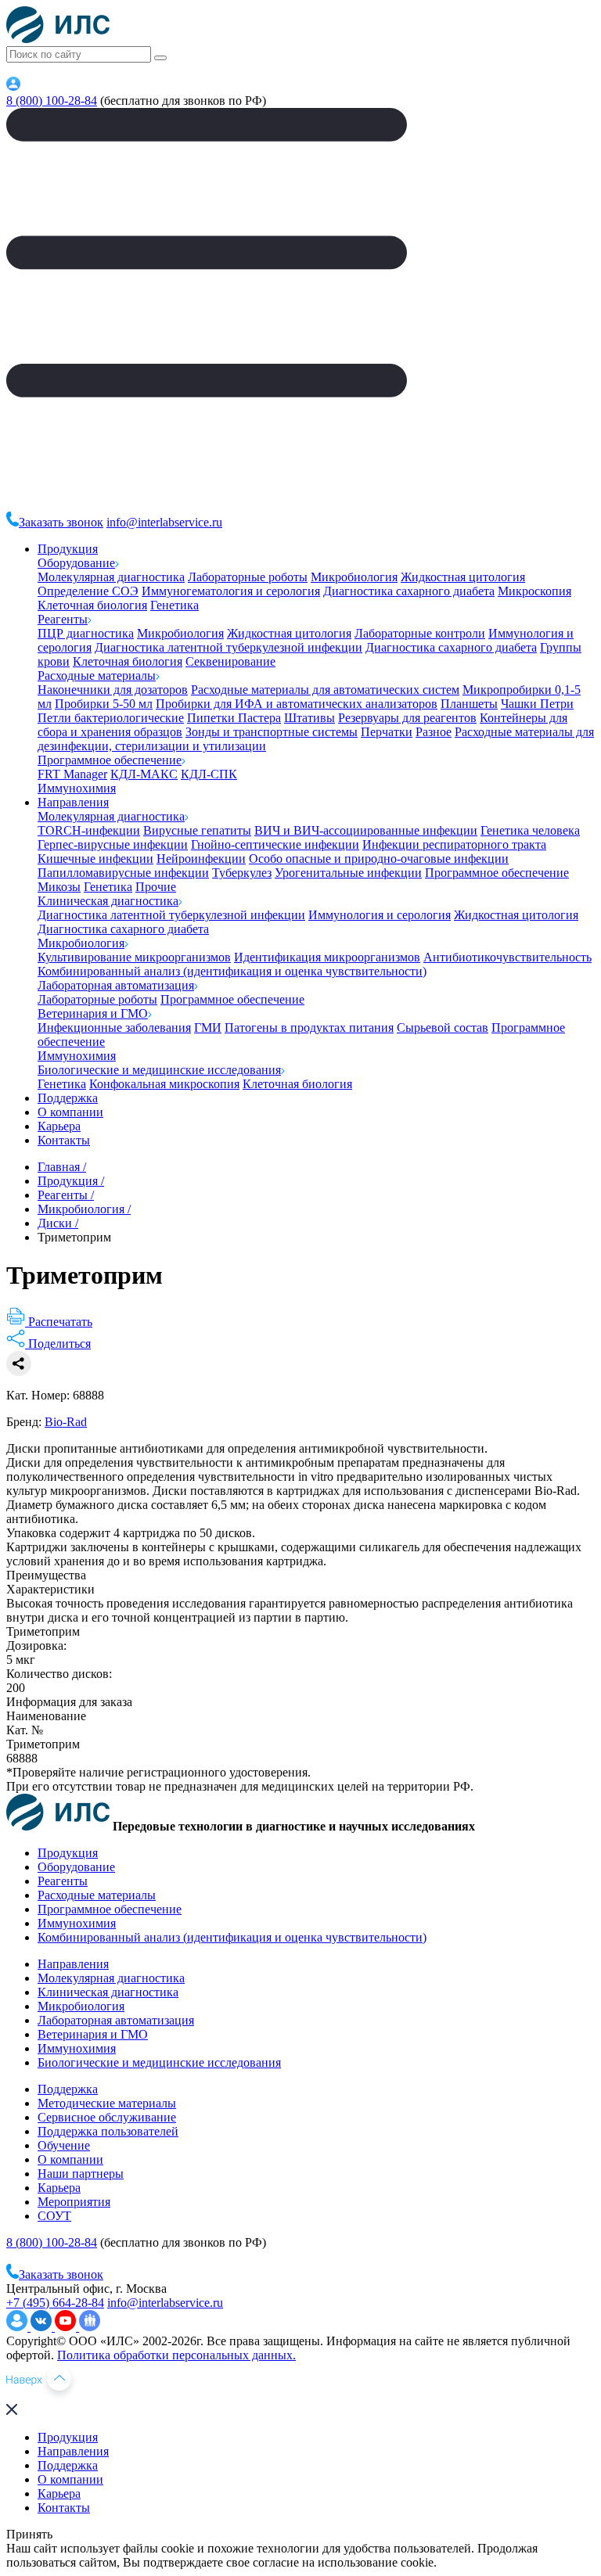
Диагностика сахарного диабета (409, 591)
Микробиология (354, 577)
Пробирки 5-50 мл (104, 704)
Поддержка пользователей (108, 2131)
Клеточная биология (92, 605)
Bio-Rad (66, 1422)
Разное (434, 732)
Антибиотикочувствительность (507, 957)
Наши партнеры (81, 2174)
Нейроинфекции (201, 859)
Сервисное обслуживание (107, 2117)
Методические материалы (107, 2103)
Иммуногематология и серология (231, 591)
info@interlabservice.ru (164, 522)
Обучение (64, 2145)
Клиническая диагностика (108, 901)
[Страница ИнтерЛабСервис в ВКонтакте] (43, 2327)
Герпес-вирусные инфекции (113, 844)
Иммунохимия (77, 788)
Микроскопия (534, 591)
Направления (73, 802)
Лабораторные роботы (248, 577)
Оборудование (76, 563)
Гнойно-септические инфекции (275, 844)
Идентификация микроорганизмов (327, 957)
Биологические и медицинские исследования (159, 1070)
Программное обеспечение (110, 760)
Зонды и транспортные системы (272, 732)
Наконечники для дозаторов (113, 690)
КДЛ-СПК (209, 774)
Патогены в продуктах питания (309, 1028)
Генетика (175, 605)
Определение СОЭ (88, 591)
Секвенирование (230, 661)
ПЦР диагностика (86, 633)
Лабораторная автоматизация (116, 985)
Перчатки (387, 732)
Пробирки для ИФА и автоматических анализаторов (297, 704)
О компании (70, 1112)
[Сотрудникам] (13, 86)
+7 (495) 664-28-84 (55, 2303)
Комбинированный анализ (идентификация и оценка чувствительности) (232, 971)
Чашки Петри (537, 704)
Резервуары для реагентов (407, 718)
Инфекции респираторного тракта (454, 844)
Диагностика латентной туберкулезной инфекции (229, 647)
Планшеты (469, 704)
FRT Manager (72, 774)
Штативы (309, 718)
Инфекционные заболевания (114, 1028)
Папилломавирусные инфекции (123, 873)
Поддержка (68, 1098)
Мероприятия (74, 2202)
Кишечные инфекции (95, 859)
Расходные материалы (97, 675)
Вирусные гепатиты (197, 830)
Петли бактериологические (111, 718)
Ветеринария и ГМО (93, 1013)
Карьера (59, 1126)
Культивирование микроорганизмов (134, 957)
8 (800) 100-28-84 (52, 101)
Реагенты (63, 619)
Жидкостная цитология (463, 577)
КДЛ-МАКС (144, 774)
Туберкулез (242, 873)
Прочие (156, 887)
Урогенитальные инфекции (348, 873)
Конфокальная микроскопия (164, 1084)
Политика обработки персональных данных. (176, 2355)
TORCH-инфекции (89, 830)
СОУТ (54, 2216)
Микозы (59, 887)
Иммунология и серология (380, 915)
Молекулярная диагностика (111, 577)
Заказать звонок (61, 522)
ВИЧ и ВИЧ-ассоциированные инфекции (366, 830)
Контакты (64, 1140)
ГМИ (208, 1028)
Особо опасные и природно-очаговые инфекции (379, 859)
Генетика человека (530, 830)
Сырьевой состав (443, 1028)
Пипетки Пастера (234, 718)
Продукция (68, 549)
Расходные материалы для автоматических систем (325, 690)
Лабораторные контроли (420, 633)
